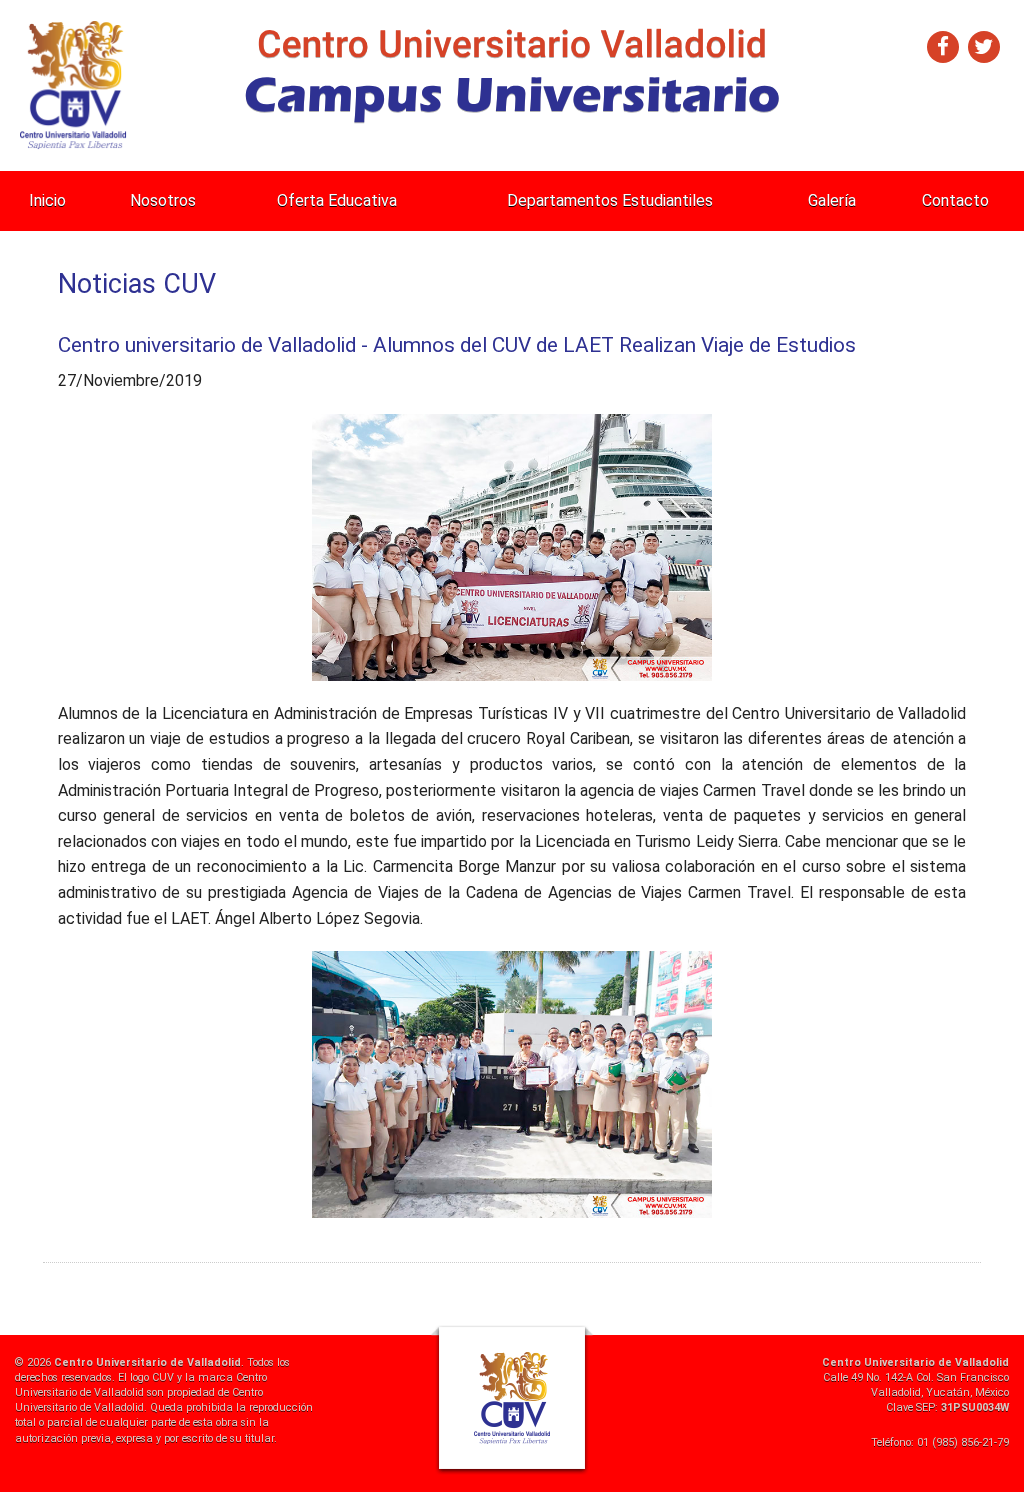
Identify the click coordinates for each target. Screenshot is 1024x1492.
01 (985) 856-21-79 (963, 1442)
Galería (832, 200)
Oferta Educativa (337, 200)
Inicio (47, 200)
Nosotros (163, 200)
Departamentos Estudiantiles (610, 200)
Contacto (955, 200)
